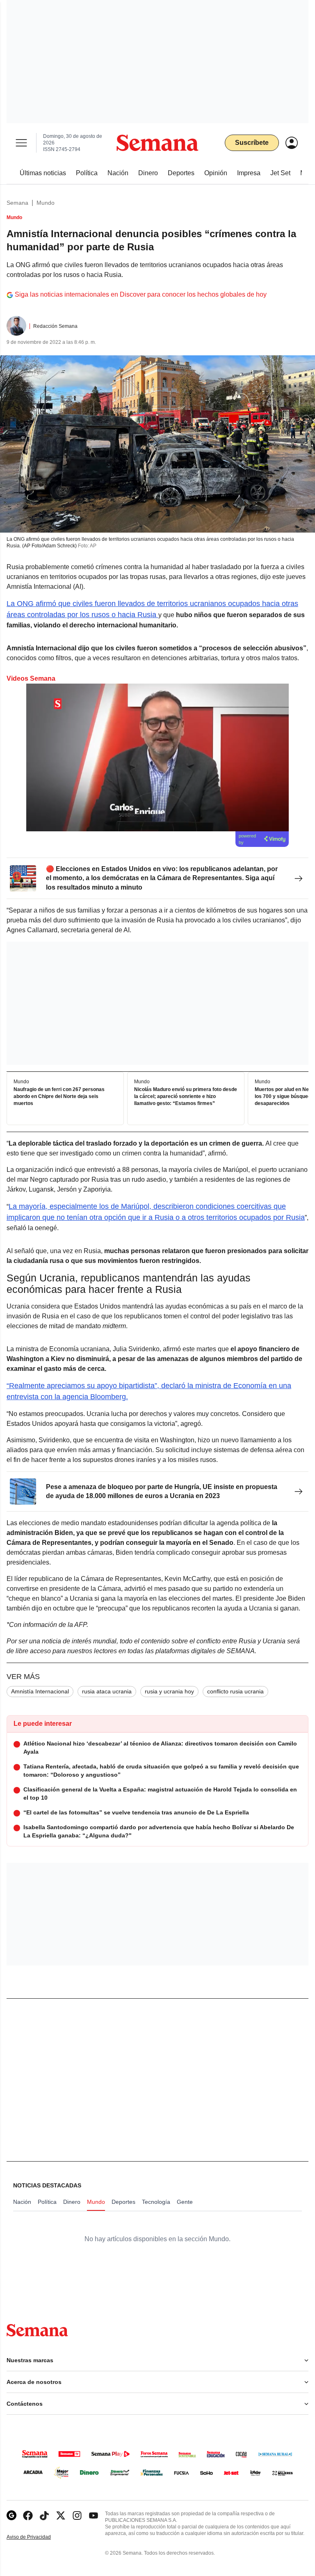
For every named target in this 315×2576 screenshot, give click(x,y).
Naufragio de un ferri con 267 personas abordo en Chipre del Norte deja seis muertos (59, 1097)
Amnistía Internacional (40, 1691)
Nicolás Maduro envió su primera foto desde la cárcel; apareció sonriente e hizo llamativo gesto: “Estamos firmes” (186, 1097)
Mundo (46, 203)
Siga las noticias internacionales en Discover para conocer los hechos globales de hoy (141, 294)
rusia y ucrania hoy (169, 1691)
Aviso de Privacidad (37, 2537)
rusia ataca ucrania (107, 1691)
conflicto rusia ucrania (235, 1691)
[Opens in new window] (28, 2515)
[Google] (11, 2515)
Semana (17, 203)
